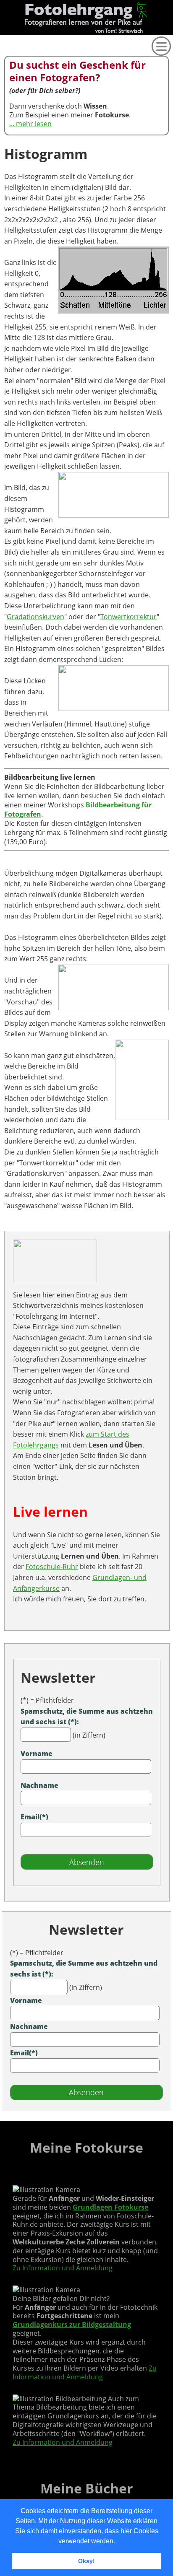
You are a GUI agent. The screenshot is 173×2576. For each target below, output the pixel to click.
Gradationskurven (35, 617)
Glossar (3, 52)
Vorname (37, 1754)
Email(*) (34, 1817)
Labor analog (3, 162)
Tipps (3, 181)
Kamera (3, 67)
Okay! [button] (86, 2561)
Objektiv (3, 80)
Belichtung (3, 93)
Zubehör (3, 106)
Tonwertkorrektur (128, 617)
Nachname (39, 1785)
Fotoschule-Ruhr (52, 1567)
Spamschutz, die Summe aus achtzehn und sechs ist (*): (87, 1717)
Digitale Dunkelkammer (3, 138)
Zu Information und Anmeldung (63, 2268)
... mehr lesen (30, 124)
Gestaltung (3, 119)
